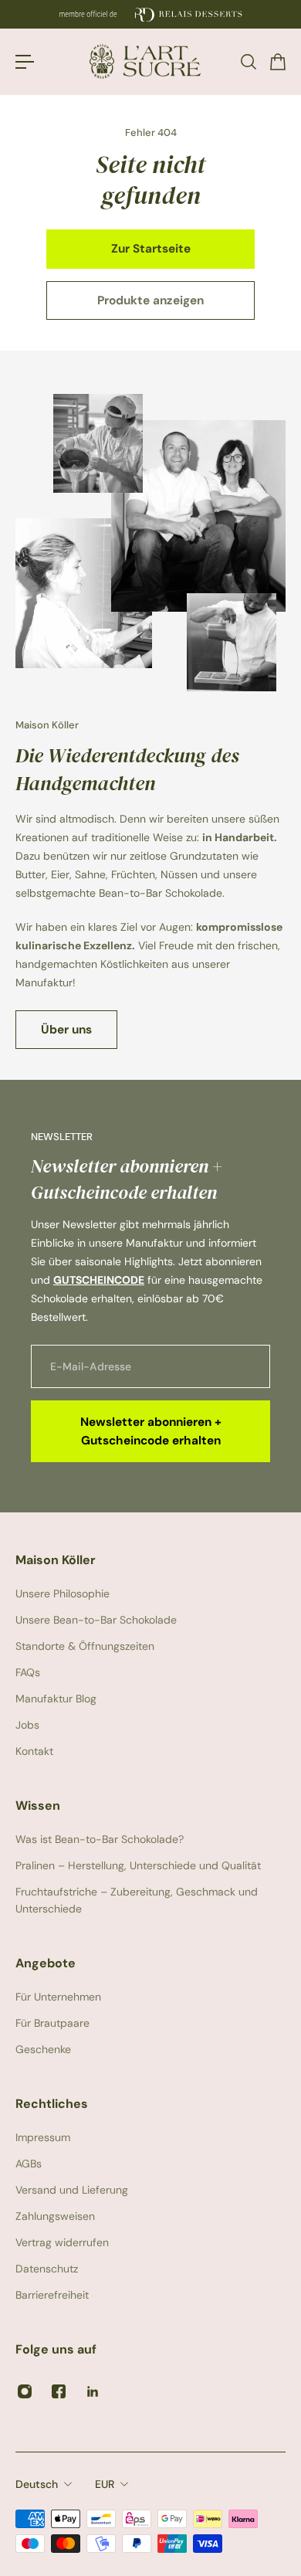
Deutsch (37, 2484)
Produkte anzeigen (150, 300)
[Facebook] (59, 2391)
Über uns (66, 1030)
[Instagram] (25, 2391)
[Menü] (25, 62)
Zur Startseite (151, 249)
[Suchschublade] (248, 62)
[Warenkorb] (277, 62)
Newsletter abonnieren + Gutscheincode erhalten (151, 1431)
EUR (105, 2484)
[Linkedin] (93, 2391)
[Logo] (150, 61)
